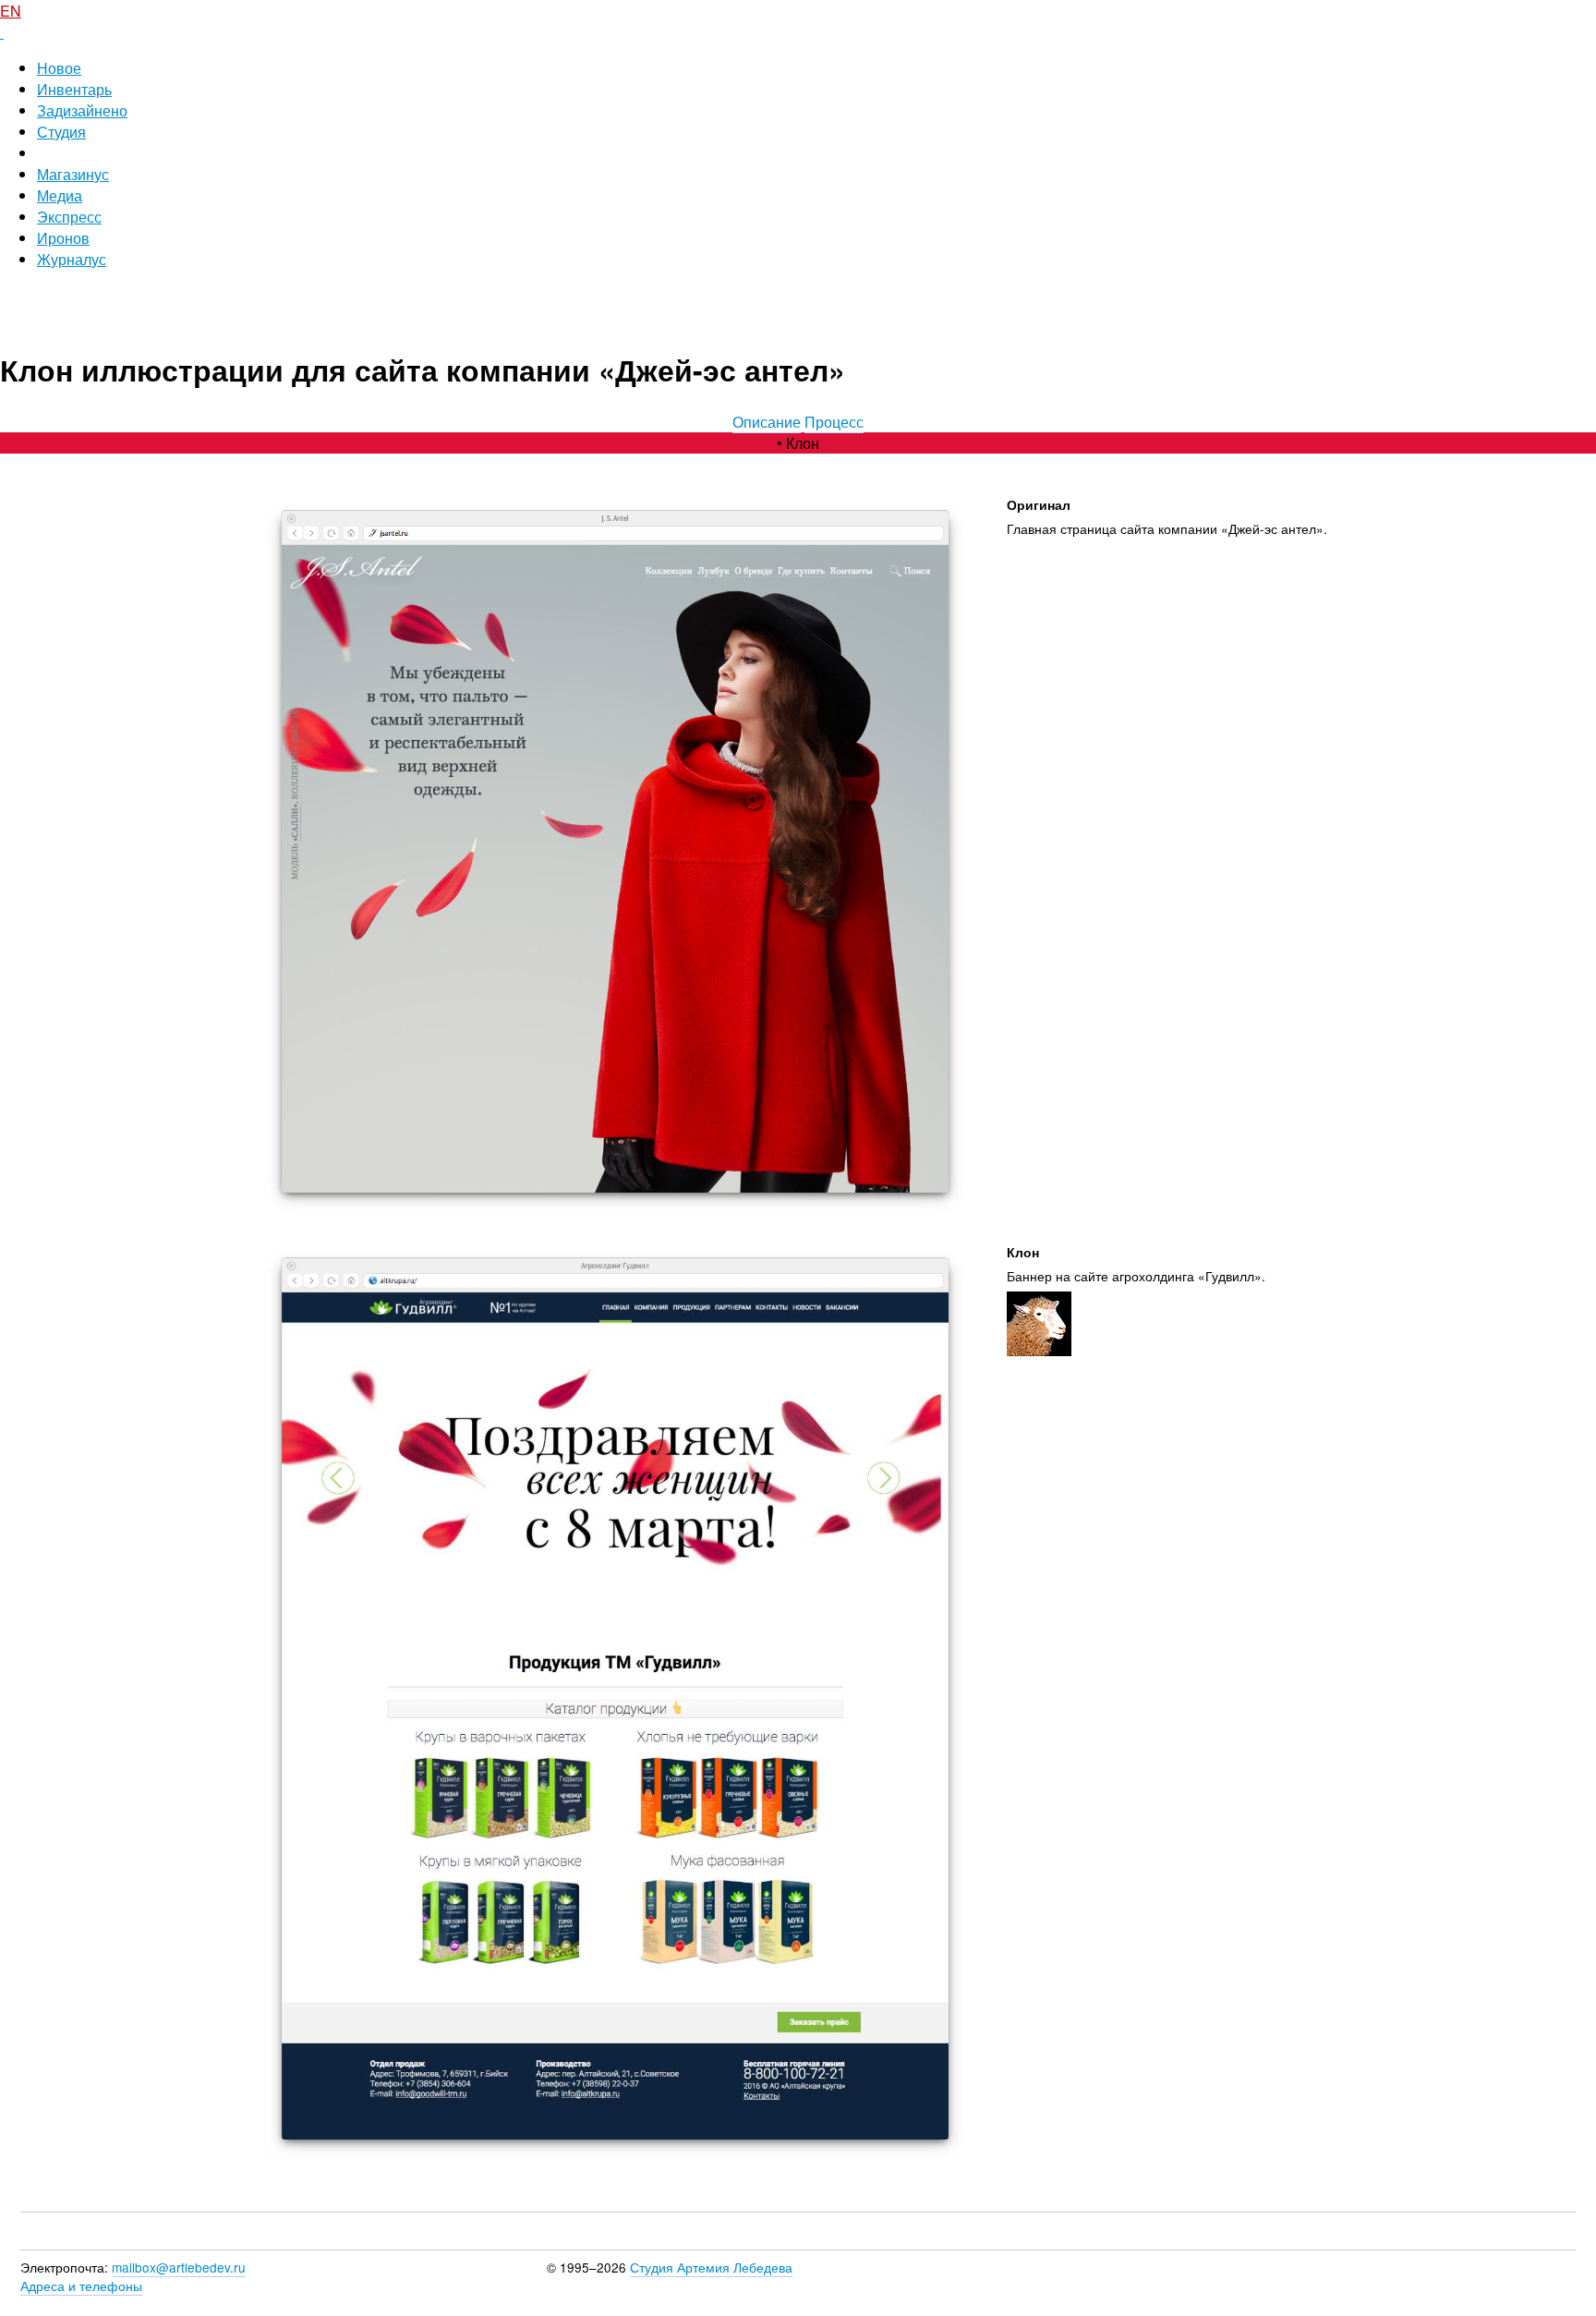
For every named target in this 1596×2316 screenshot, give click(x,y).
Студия (61, 132)
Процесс (834, 422)
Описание (767, 422)
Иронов (63, 238)
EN (11, 11)
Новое (59, 68)
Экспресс (69, 217)
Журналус (72, 259)
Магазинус (73, 174)
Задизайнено (82, 110)
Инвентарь (74, 89)
